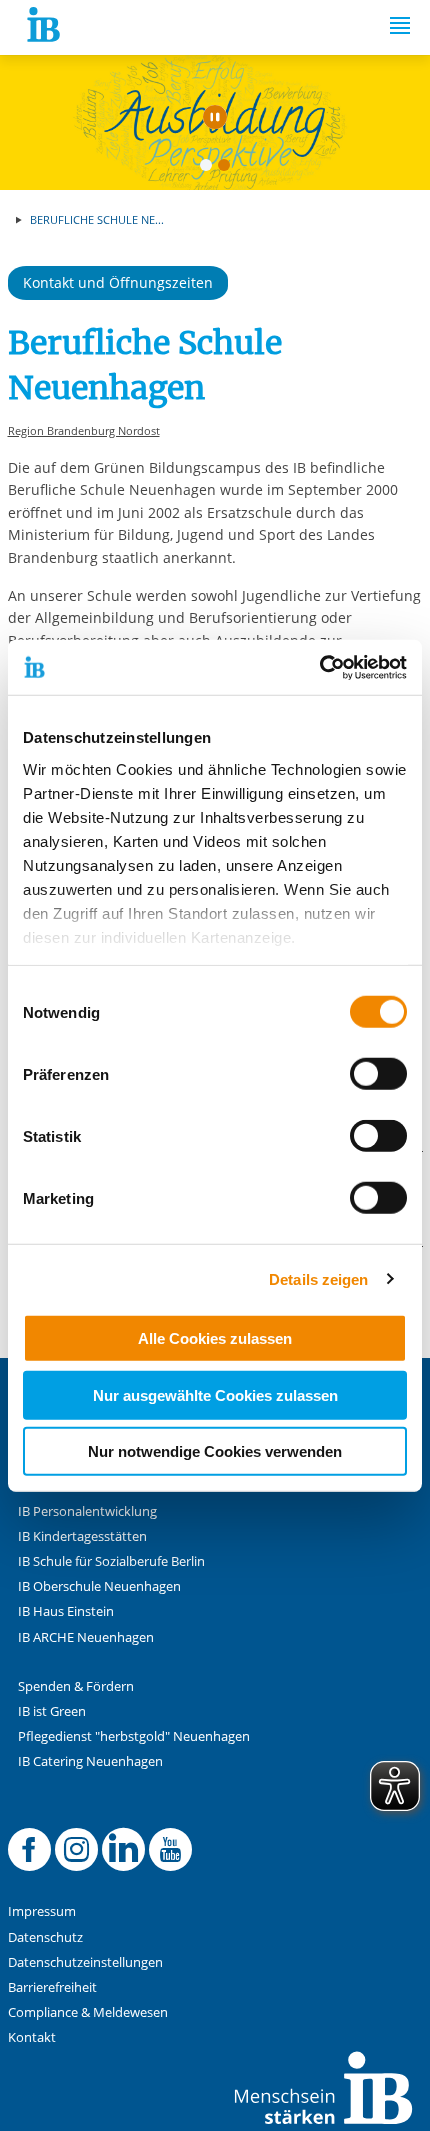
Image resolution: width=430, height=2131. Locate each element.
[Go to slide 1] (210, 169)
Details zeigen (318, 1278)
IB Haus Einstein (66, 1611)
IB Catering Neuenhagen (90, 1761)
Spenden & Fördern (76, 1686)
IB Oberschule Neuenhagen (99, 1586)
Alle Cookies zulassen (215, 1338)
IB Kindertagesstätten (82, 1536)
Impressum (42, 1911)
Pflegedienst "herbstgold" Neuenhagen (134, 1736)
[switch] (378, 1074)
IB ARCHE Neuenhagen (86, 1637)
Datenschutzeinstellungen (85, 1962)
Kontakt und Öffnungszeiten (118, 282)
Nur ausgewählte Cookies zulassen (215, 1394)
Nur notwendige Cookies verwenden (215, 1451)
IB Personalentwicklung (87, 1511)
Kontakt (32, 2037)
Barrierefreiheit (52, 1987)
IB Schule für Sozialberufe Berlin (111, 1561)
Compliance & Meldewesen (88, 2012)
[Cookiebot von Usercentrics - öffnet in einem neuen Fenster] (319, 667)
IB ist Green (52, 1711)
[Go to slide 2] (228, 169)
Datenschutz (45, 1937)
